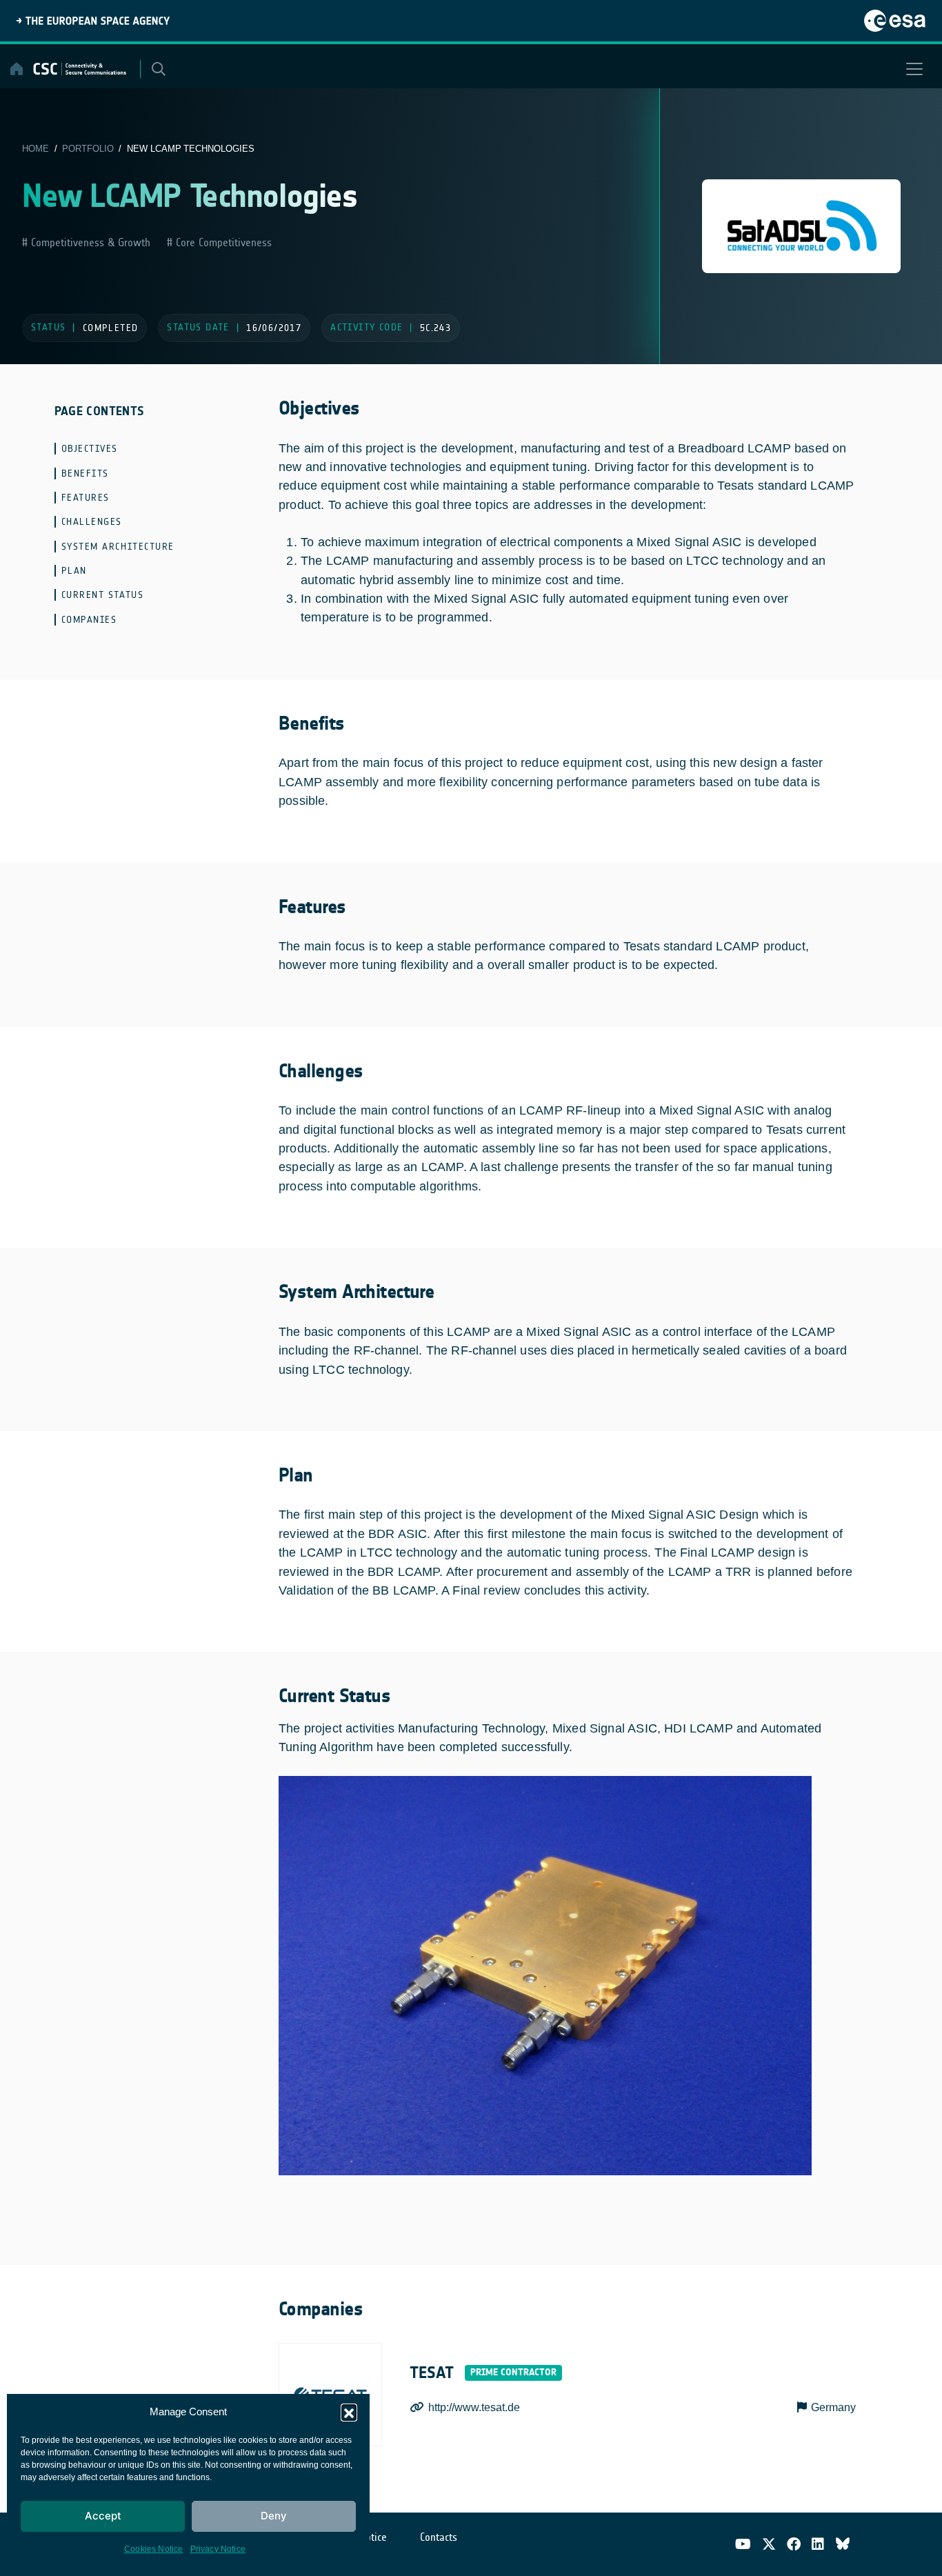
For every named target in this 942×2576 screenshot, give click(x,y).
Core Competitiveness (222, 242)
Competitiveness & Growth (89, 242)
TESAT (432, 2373)
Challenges (92, 522)
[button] (349, 2412)
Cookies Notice (154, 2549)
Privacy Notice (218, 2549)
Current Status (103, 595)
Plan (74, 571)
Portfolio (88, 149)
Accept (103, 2516)
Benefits (85, 473)
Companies (89, 620)
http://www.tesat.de (474, 2407)
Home (36, 149)
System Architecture (118, 547)
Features (86, 498)
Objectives (90, 449)
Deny (274, 2516)
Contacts (439, 2537)
